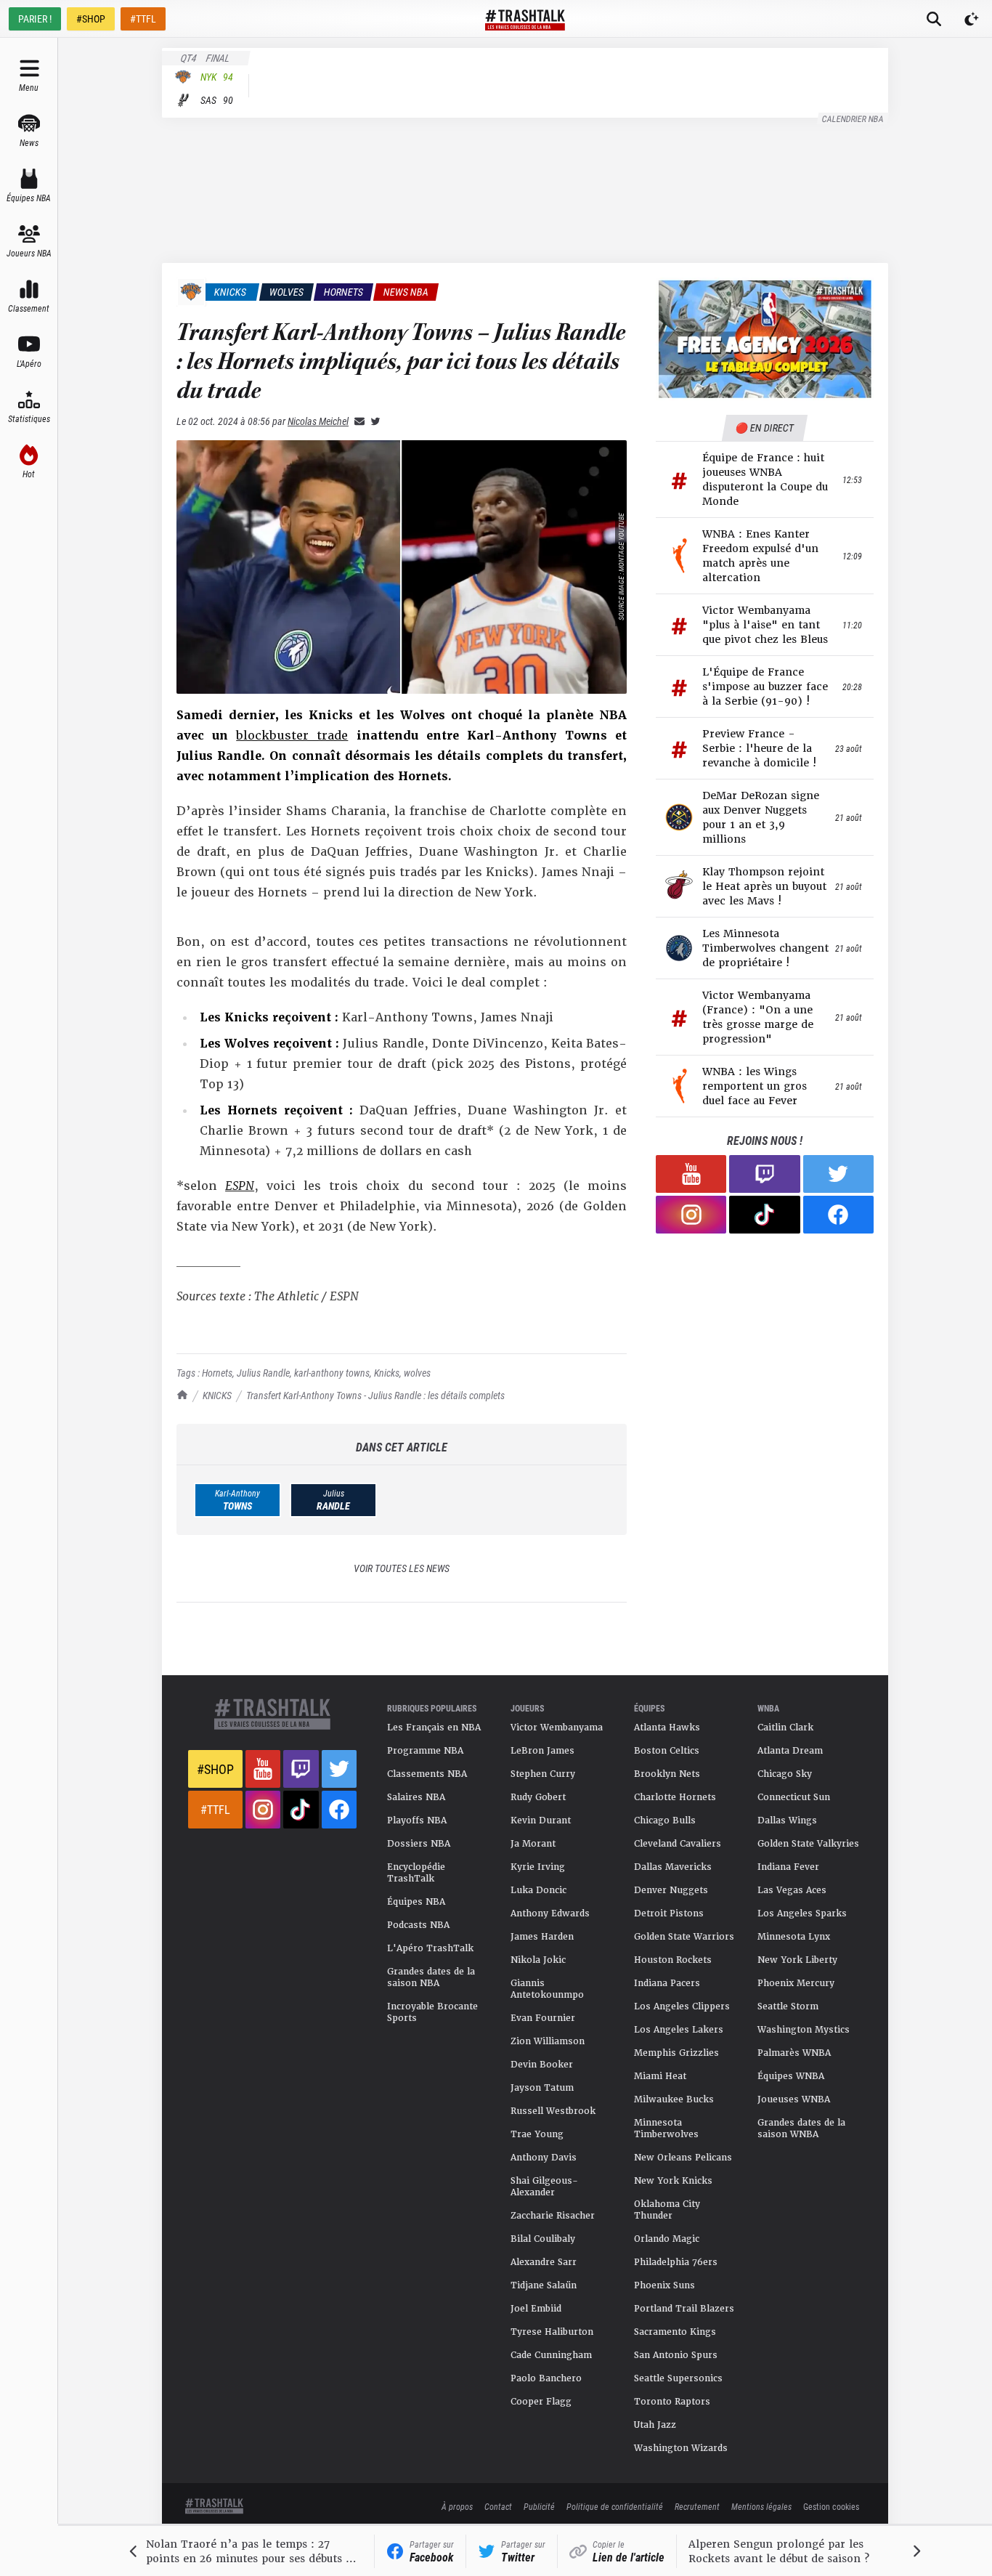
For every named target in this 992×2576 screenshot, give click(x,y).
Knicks (387, 1373)
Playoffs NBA (417, 1820)
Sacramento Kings (675, 2332)
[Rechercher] (934, 19)
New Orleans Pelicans (683, 2158)
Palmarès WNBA (794, 2053)
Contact (498, 2506)
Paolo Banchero (546, 2378)
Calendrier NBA (853, 118)
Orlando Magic (667, 2239)
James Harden (542, 1937)
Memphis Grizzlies (676, 2053)
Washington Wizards (681, 2448)
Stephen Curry (543, 1774)
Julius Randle (263, 1373)
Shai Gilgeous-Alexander (544, 2187)
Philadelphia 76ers (676, 2262)
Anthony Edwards (550, 1913)
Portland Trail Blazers (684, 2309)
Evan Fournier (543, 2018)
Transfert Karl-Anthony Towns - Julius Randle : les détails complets (375, 1395)
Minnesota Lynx (794, 1937)
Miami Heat (660, 2076)
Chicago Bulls (665, 1820)
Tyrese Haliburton (552, 2332)
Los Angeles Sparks (802, 1913)
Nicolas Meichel (318, 421)
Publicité (539, 2506)
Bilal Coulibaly (543, 2239)
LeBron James (542, 1751)
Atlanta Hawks (667, 1728)
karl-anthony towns (332, 1373)
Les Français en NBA (434, 1728)
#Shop (215, 1769)
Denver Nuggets (671, 1890)
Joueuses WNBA (794, 2099)
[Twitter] (373, 421)
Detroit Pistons (669, 1913)
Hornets (217, 1373)
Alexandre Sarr (544, 2262)
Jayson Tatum (542, 2088)
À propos (457, 2506)
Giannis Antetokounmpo (547, 1989)
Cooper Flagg (541, 2402)
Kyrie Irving (538, 1867)
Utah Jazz (655, 2425)
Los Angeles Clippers (682, 2006)
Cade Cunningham (551, 2355)
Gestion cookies (831, 2506)
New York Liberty (797, 1960)
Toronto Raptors (672, 2402)
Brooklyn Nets (667, 1774)
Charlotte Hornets (675, 1797)
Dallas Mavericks (673, 1867)
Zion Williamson (548, 2041)
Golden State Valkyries (808, 1844)
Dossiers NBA (419, 1844)
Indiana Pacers (667, 1983)
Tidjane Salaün (544, 2285)
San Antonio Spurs (676, 2355)
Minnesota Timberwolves (666, 2129)
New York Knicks (673, 2181)
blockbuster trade (292, 736)
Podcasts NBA (418, 1925)
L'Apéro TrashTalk (430, 1948)
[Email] (357, 421)
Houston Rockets (673, 1960)
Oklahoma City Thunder (667, 2210)
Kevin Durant (541, 1820)
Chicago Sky (785, 1774)
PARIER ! (35, 19)
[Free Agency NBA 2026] (765, 339)
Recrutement (697, 2506)
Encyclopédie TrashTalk (416, 1873)
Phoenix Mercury (796, 1983)
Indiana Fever (788, 1867)
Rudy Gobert (538, 1797)
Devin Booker (542, 2065)
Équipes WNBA (791, 2076)
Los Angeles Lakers (679, 2030)
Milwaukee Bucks (674, 2099)
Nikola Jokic (538, 1960)
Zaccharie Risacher (553, 2216)
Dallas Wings (787, 1820)
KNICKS (217, 1395)
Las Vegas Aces (792, 1890)
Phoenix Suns (664, 2285)
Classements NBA (427, 1774)
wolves (417, 1373)
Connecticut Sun (794, 1797)
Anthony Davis (544, 2158)
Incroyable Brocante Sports (432, 2012)
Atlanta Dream (790, 1751)
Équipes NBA (416, 1902)
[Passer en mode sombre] (972, 19)
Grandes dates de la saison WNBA (801, 2129)
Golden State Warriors (684, 1937)
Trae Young (537, 2134)
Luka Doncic (538, 1890)
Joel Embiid (536, 2309)
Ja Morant (533, 1844)
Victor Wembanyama (557, 1728)
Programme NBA (425, 1751)
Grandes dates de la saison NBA (431, 1977)
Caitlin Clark (785, 1728)
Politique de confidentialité (615, 2506)
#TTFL (143, 19)
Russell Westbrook (553, 2111)
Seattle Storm (788, 2006)
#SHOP (91, 19)
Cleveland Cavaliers (678, 1844)
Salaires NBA (416, 1797)
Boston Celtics (667, 1751)
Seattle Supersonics (678, 2378)
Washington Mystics (804, 2030)
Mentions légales (761, 2506)
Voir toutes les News (402, 1568)
